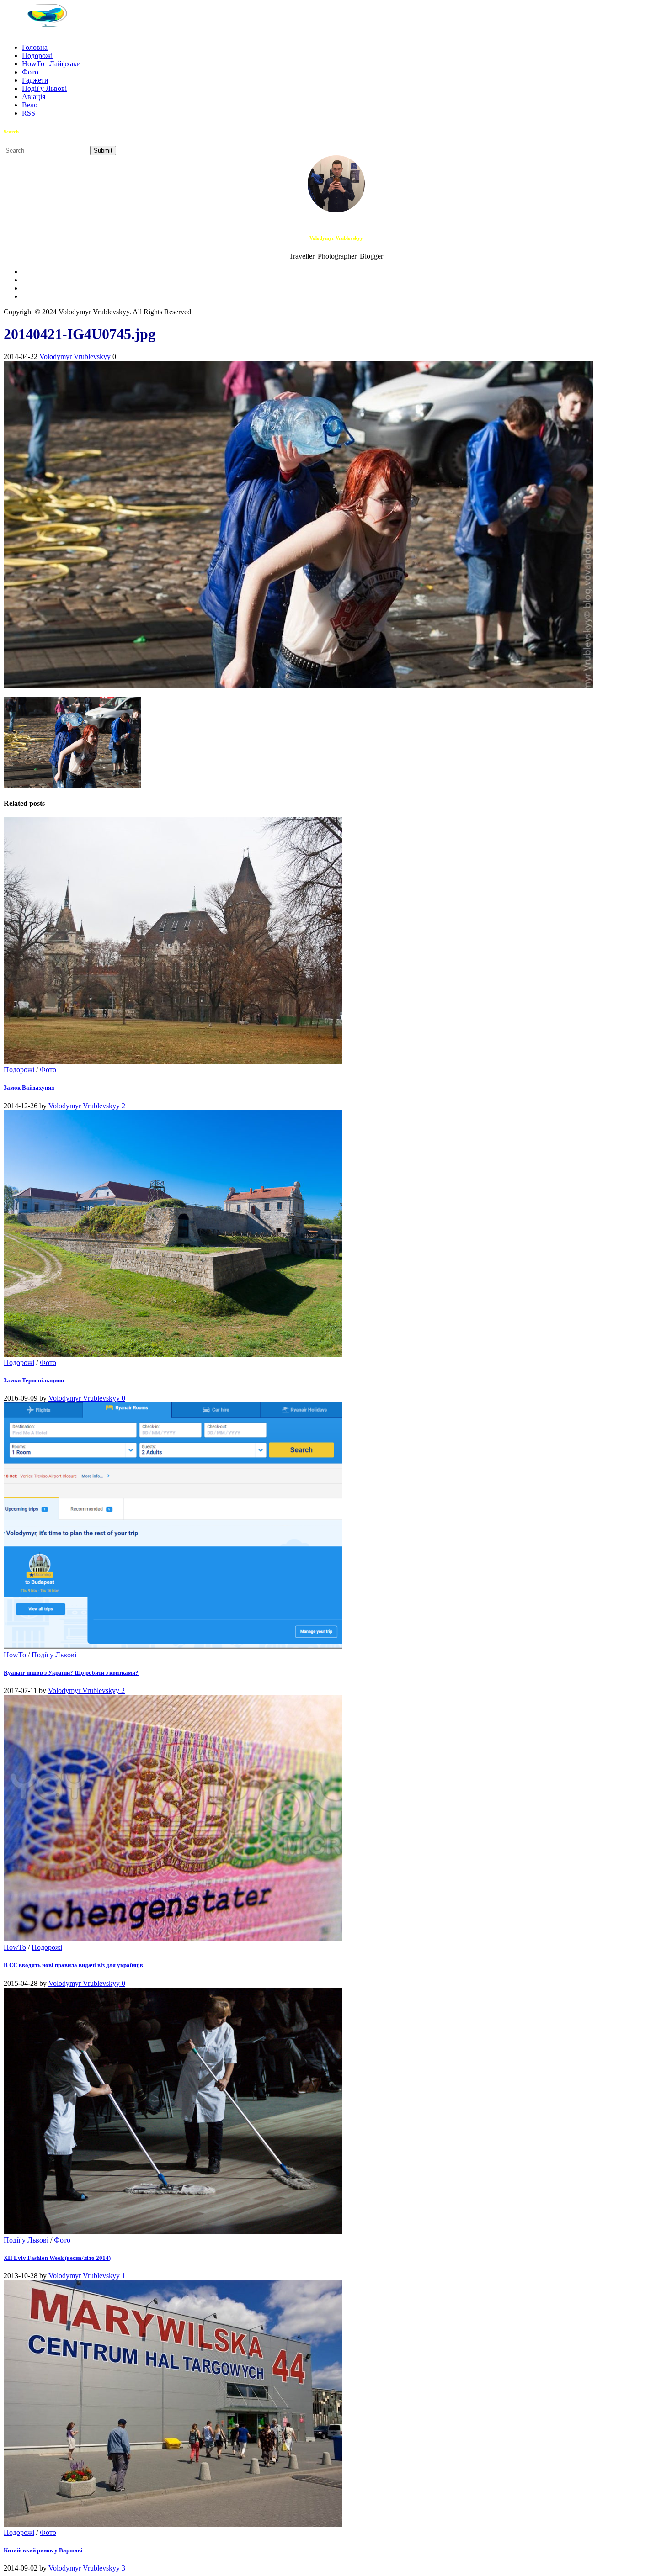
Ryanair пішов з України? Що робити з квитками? (71, 1673)
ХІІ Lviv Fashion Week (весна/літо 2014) (57, 2258)
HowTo (15, 1655)
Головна (35, 47)
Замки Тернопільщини (34, 1380)
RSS (29, 113)
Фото (30, 72)
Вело (30, 105)
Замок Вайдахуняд (29, 1087)
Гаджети (35, 80)
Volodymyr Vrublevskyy (75, 357)
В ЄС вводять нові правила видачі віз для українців (73, 1965)
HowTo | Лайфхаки (51, 64)
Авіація (34, 97)
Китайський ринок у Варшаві (43, 2550)
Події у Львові (44, 88)
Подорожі (37, 56)
